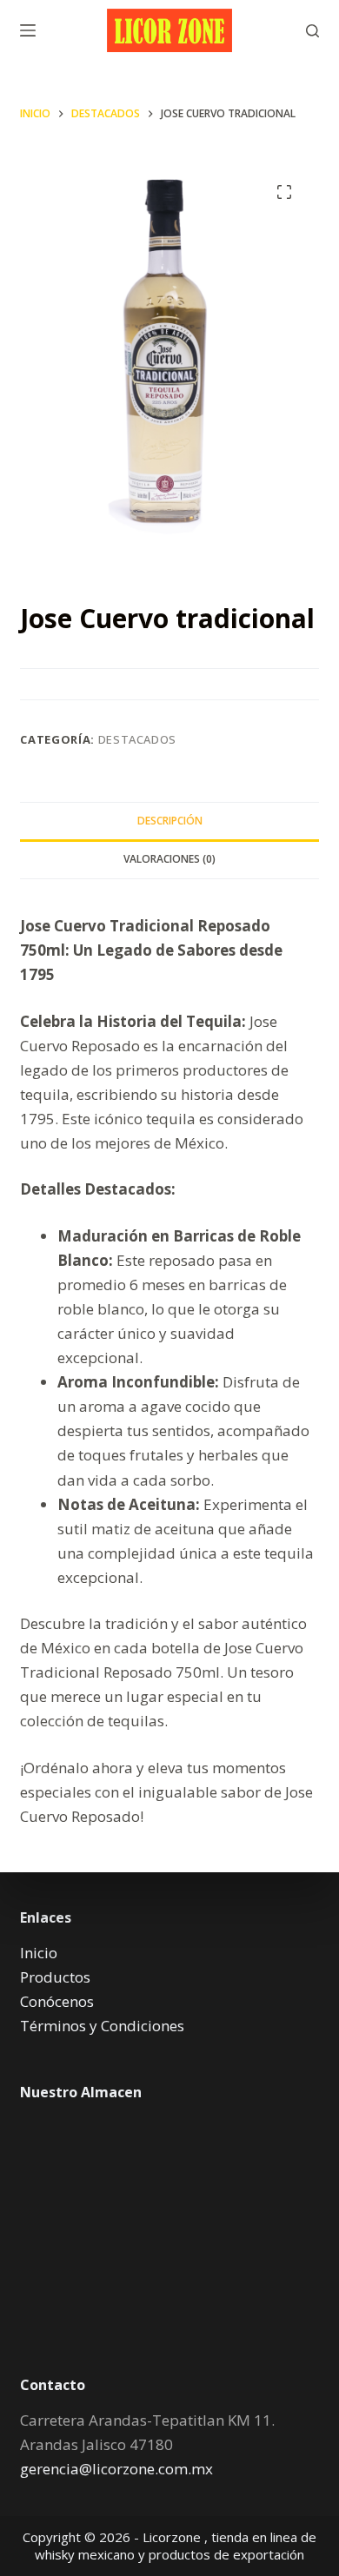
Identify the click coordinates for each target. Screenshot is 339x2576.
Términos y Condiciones (102, 2026)
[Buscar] (312, 31)
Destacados (138, 739)
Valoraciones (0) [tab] (169, 859)
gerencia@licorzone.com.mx (116, 2469)
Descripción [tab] (170, 821)
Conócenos (57, 2001)
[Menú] (28, 30)
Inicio (39, 1953)
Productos (55, 1977)
